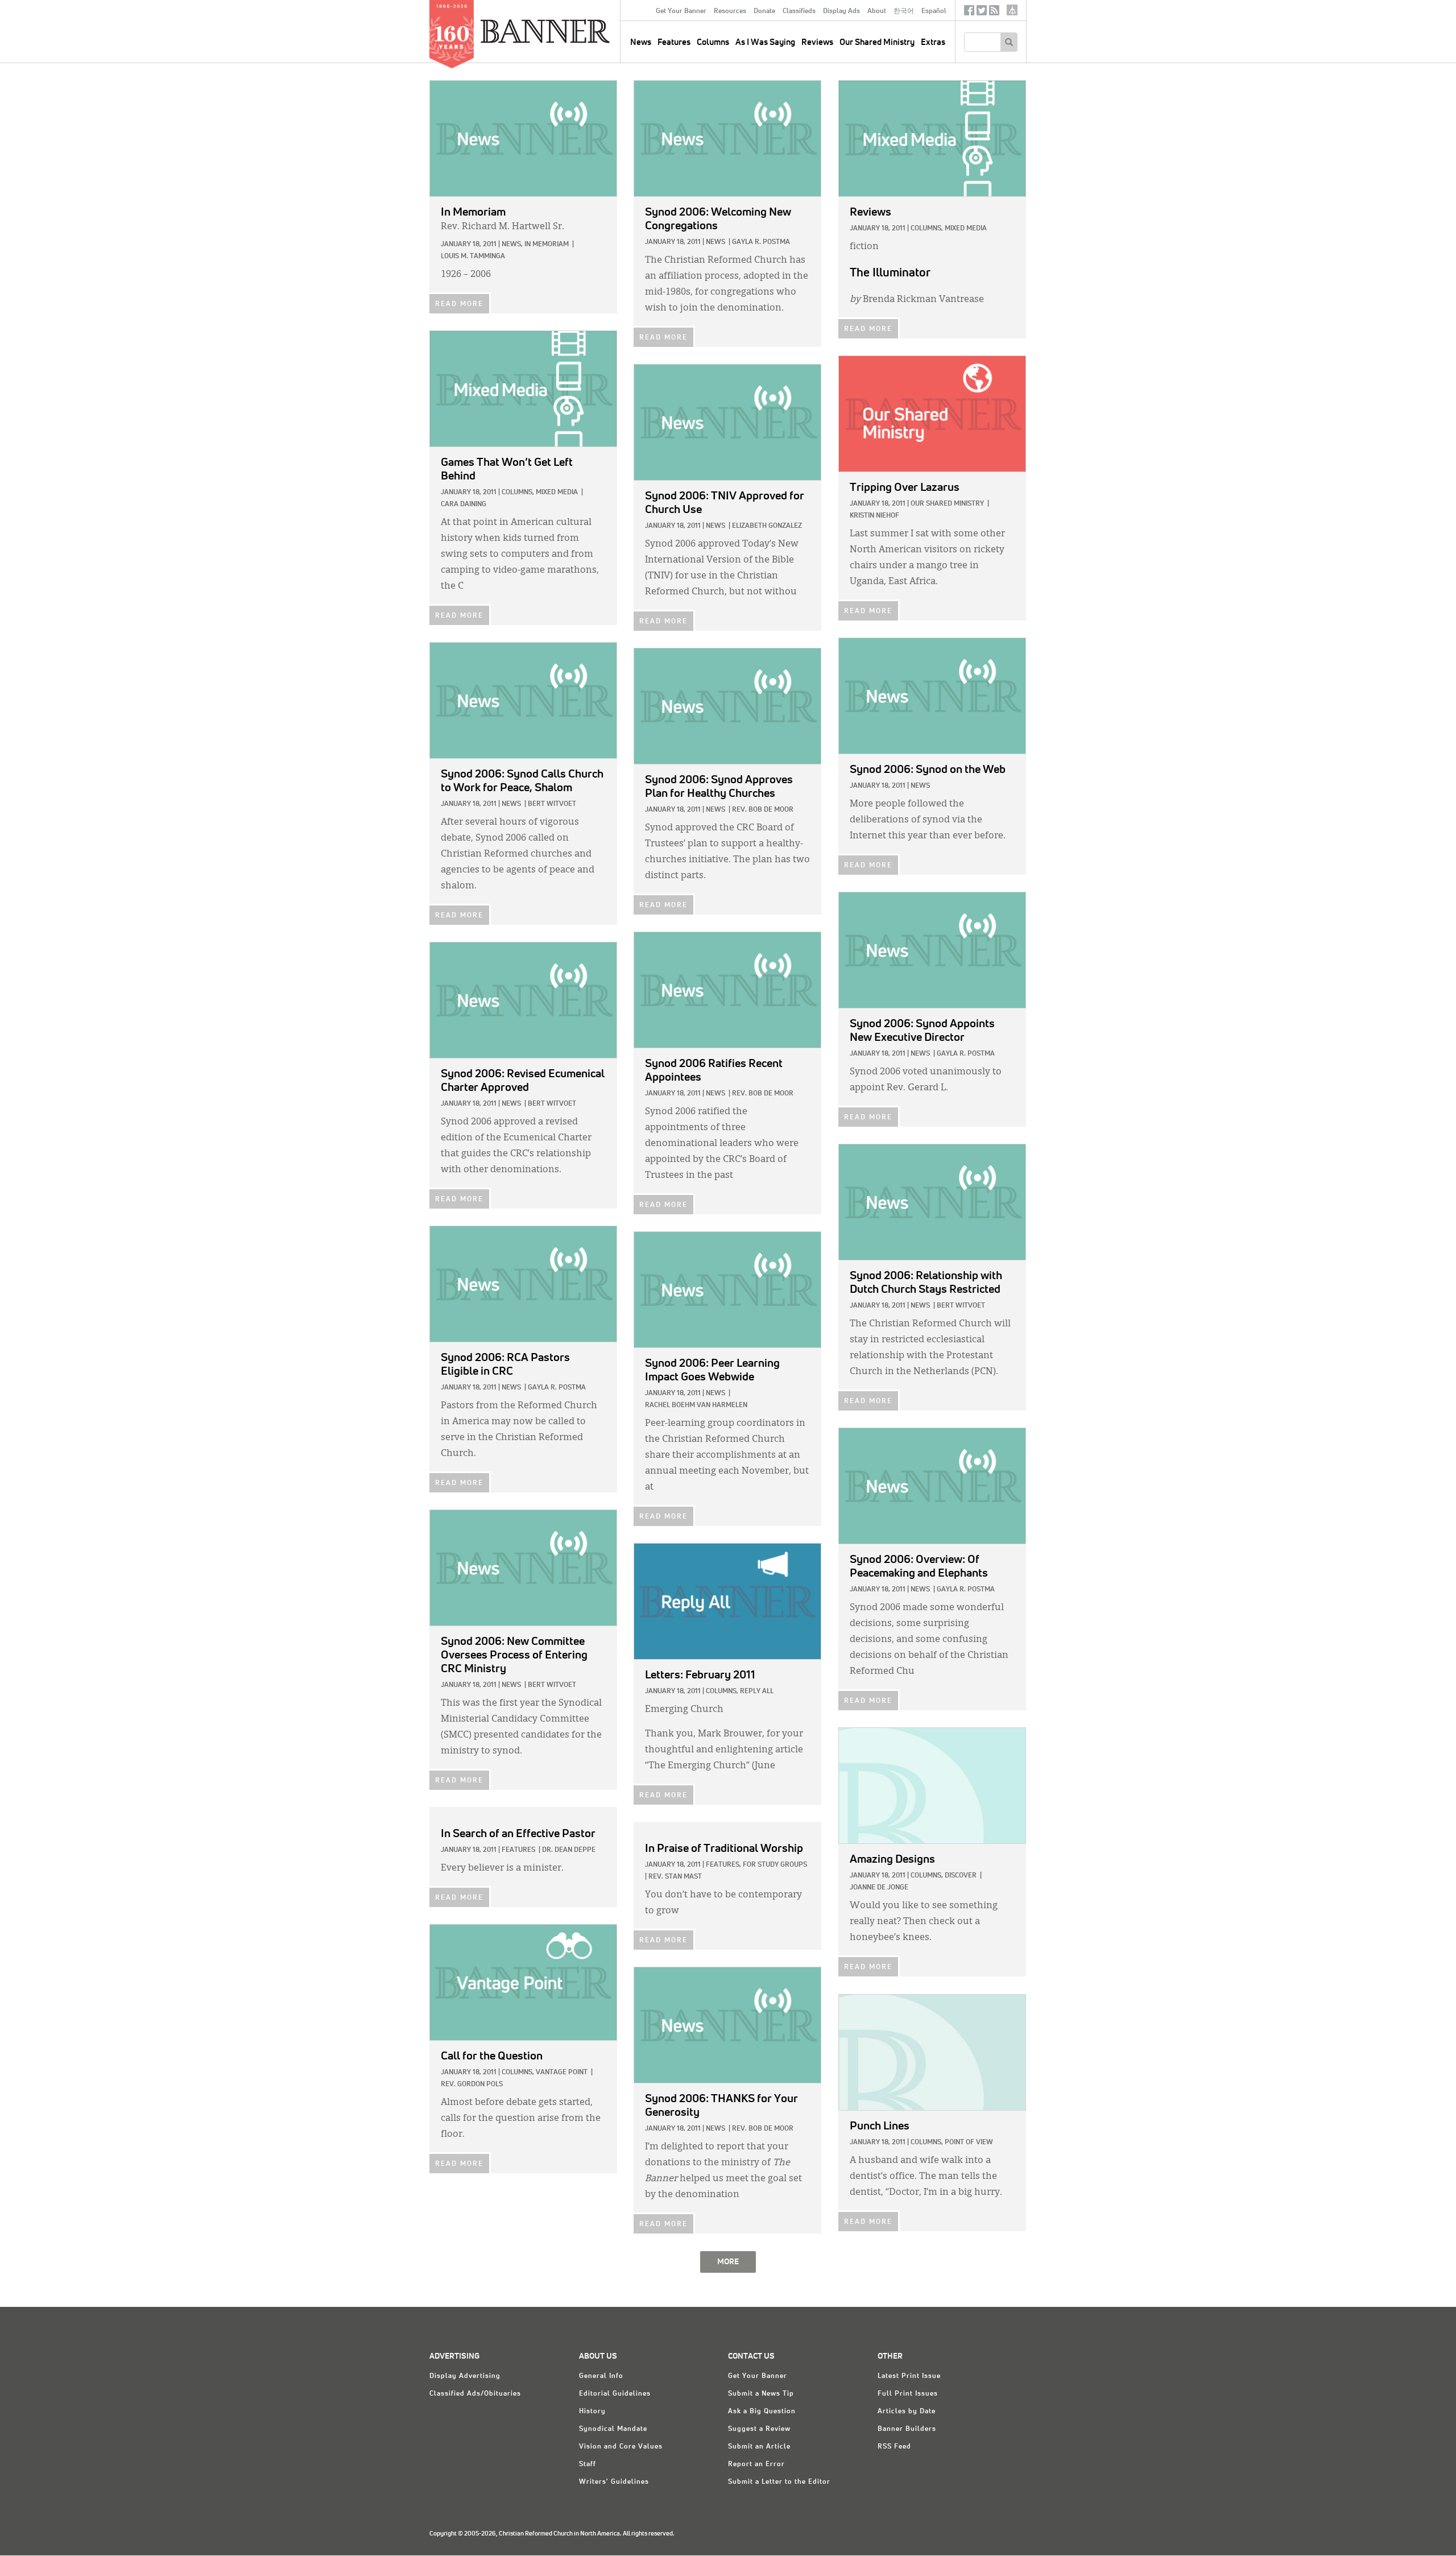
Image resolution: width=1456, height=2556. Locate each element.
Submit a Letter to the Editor (779, 2482)
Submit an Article (759, 2447)
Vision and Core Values (621, 2447)
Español (934, 11)
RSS (994, 13)
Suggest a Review (759, 2429)
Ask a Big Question (762, 2412)
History (592, 2412)
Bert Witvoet (552, 804)
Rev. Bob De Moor (763, 810)
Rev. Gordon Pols (472, 2084)
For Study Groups (775, 1865)
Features (674, 42)
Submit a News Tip (761, 2394)
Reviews (817, 42)
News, (512, 245)
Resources (730, 11)
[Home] (571, 31)
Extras (933, 42)
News (715, 242)
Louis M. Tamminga (473, 257)
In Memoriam (547, 245)
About (877, 11)
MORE (728, 2262)
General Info (601, 2376)
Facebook (969, 13)
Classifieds (799, 11)
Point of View (969, 2143)
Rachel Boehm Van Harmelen (696, 1405)
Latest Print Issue (909, 2376)
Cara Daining (464, 504)
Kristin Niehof (874, 516)
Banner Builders (907, 2429)
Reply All (757, 1691)
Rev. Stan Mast (675, 1877)
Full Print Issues (908, 2394)
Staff (588, 2464)
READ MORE (459, 304)
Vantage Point (562, 2073)
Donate (764, 11)
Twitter (982, 13)
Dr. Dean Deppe (569, 1850)
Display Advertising (465, 2376)
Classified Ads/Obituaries (475, 2394)
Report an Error (756, 2464)
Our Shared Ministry (877, 42)
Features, (723, 1865)
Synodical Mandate (613, 2429)
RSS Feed (894, 2447)
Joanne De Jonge (879, 1888)
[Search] (1009, 42)
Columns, (927, 229)
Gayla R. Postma (761, 242)
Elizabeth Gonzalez (767, 526)
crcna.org (1012, 10)
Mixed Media (966, 229)
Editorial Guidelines (615, 2394)
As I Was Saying (765, 42)
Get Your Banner (681, 11)
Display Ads (841, 11)
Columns (713, 42)
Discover (961, 1876)
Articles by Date (907, 2412)
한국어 (904, 11)
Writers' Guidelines (614, 2482)
